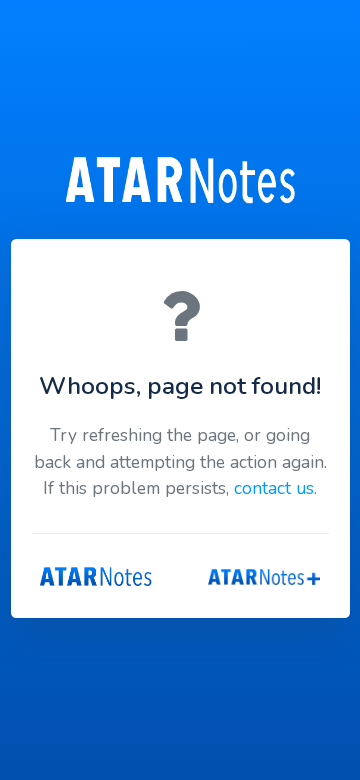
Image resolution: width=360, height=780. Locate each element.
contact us (274, 488)
